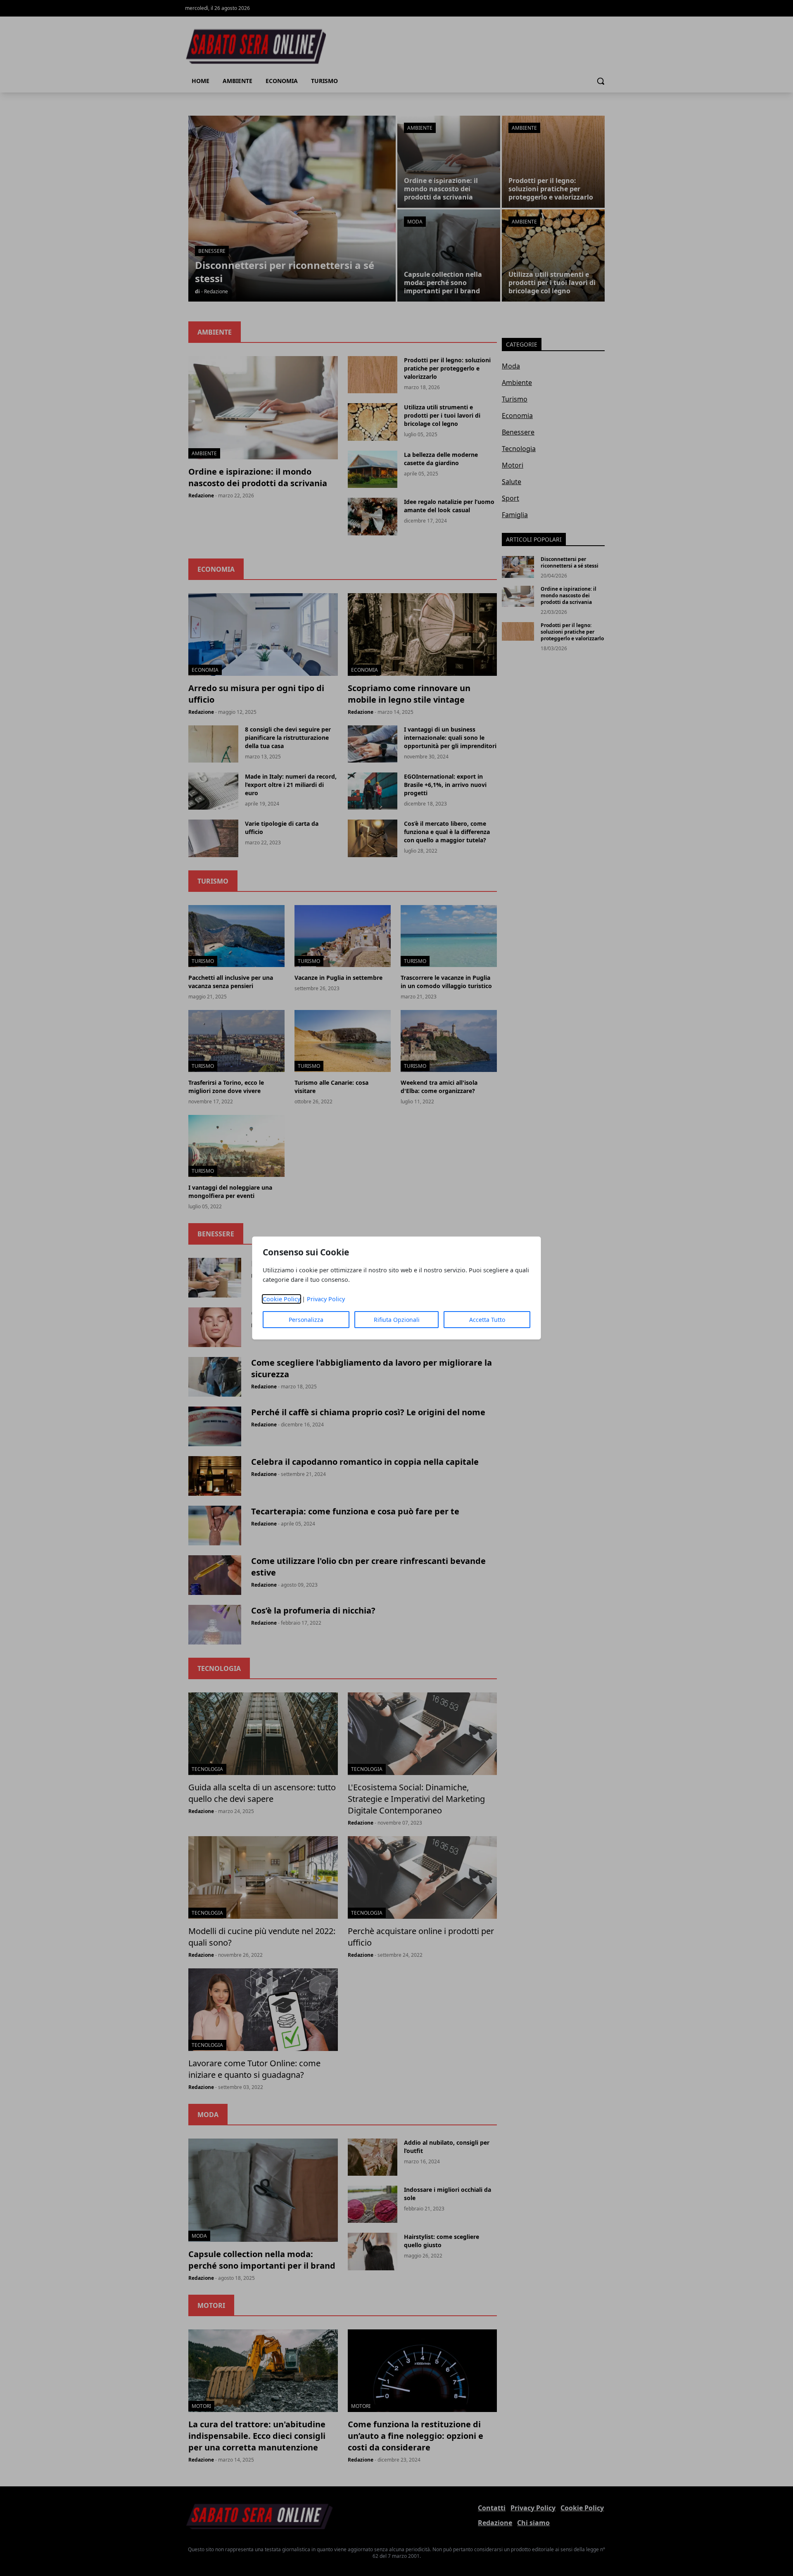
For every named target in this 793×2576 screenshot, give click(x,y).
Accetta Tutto (487, 1320)
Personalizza (306, 1320)
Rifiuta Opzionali (397, 1320)
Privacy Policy (326, 1299)
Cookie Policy (281, 1299)
